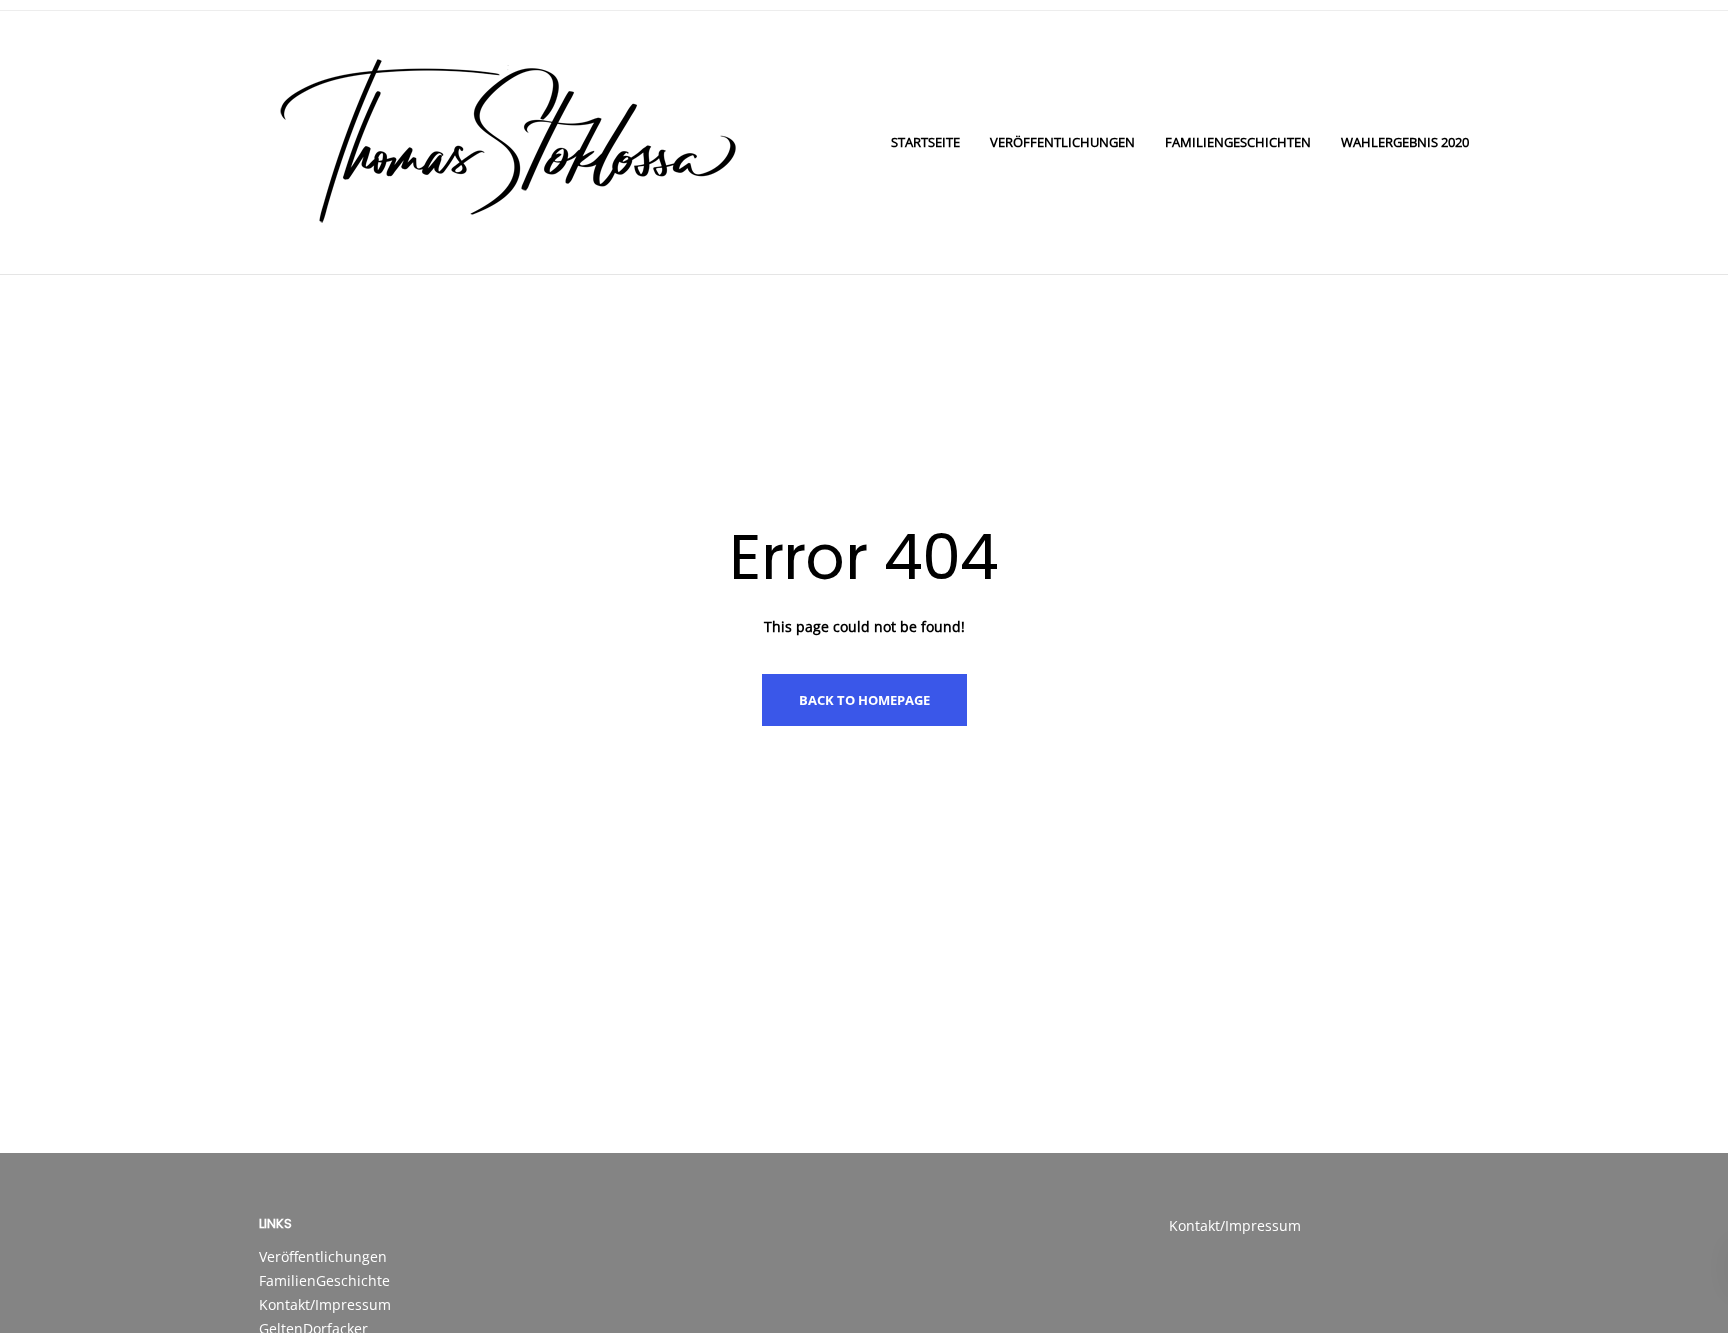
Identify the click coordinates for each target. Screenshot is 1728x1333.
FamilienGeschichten (1238, 142)
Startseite (925, 142)
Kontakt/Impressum (325, 1304)
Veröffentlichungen (1062, 142)
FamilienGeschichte (324, 1280)
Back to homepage (864, 700)
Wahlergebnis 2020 (1405, 142)
